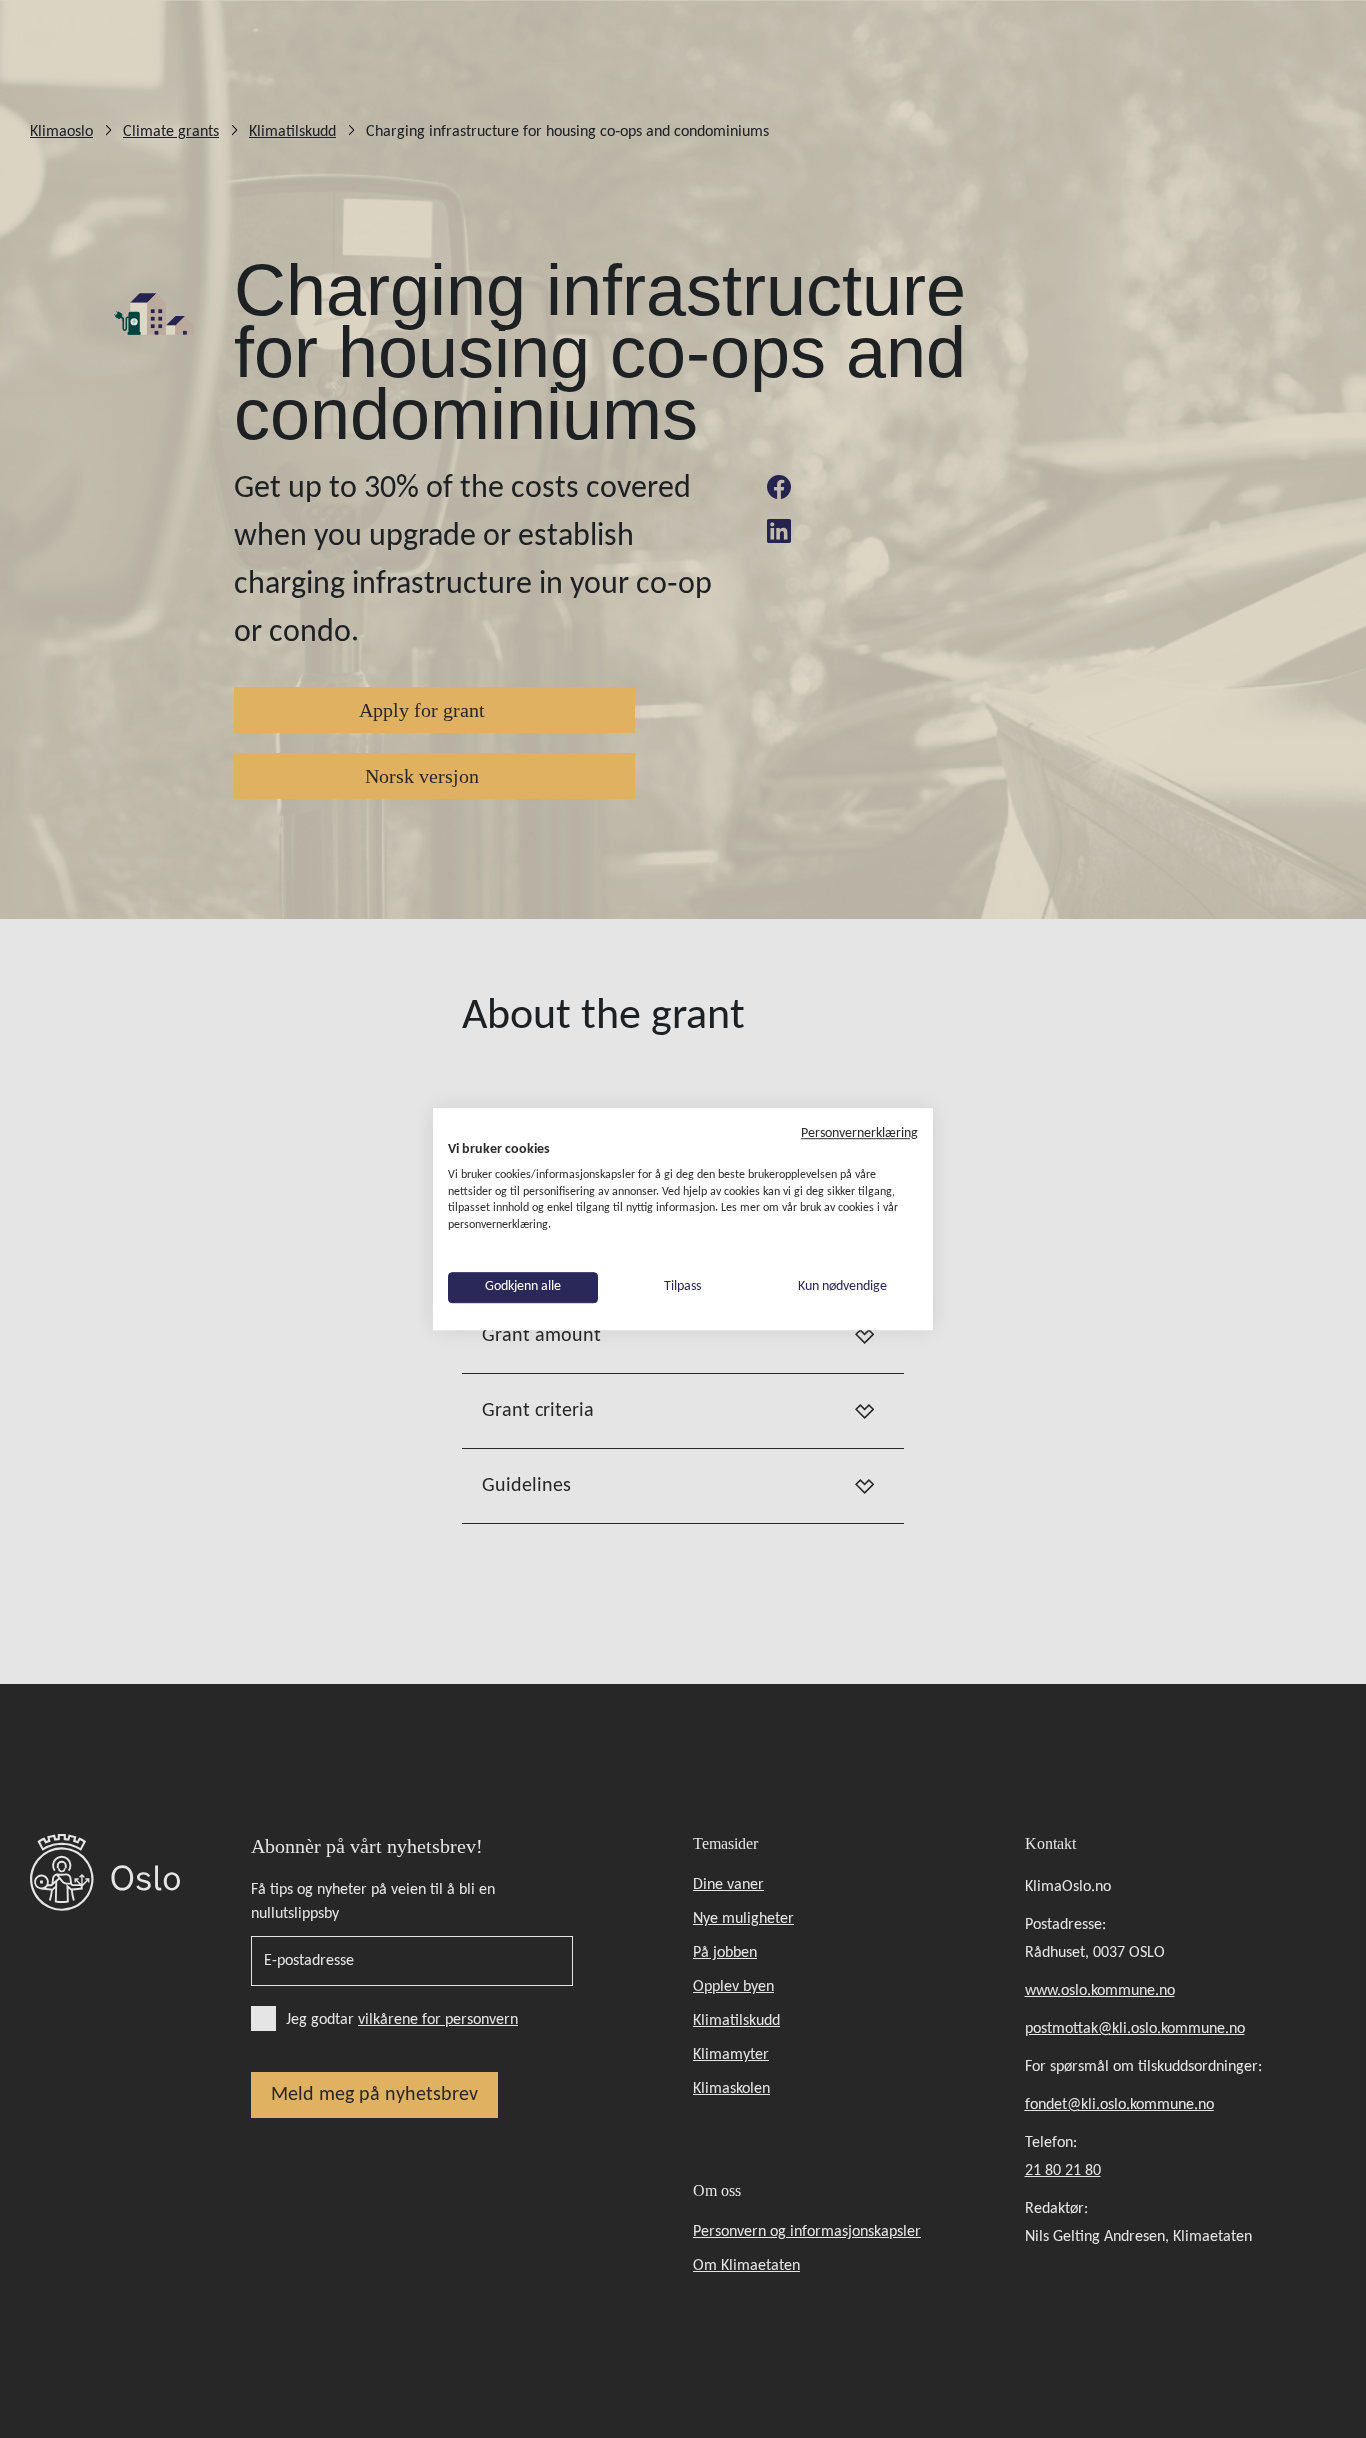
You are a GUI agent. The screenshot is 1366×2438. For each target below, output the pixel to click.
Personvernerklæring (859, 1133)
